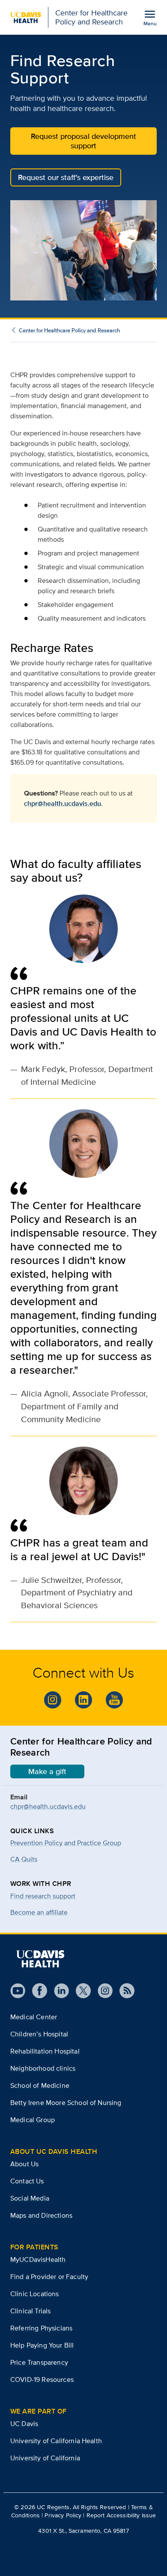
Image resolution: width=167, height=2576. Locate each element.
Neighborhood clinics (43, 2068)
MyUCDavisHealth (38, 2259)
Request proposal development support (83, 141)
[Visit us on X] (80, 1991)
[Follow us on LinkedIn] (58, 1991)
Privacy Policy (63, 2515)
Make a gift (47, 1771)
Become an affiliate (39, 1912)
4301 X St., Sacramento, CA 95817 (83, 2531)
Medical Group (33, 2120)
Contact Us (27, 2181)
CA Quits (24, 1859)
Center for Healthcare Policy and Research (69, 330)
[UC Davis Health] (40, 1959)
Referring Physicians (41, 2328)
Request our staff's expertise (66, 177)
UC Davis (24, 2424)
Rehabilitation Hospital (45, 2051)
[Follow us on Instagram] (53, 1700)
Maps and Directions (41, 2215)
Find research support (43, 1896)
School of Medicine (40, 2085)
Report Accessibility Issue (121, 2515)
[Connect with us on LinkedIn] (83, 1700)
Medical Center (34, 2017)
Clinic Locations (35, 2294)
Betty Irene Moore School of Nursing (66, 2103)
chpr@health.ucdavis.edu (63, 803)
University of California (45, 2458)
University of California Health (56, 2441)
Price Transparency (39, 2362)
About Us (24, 2164)
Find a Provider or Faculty (49, 2277)
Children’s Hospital (39, 2034)
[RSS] (124, 1991)
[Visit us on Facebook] (36, 1991)
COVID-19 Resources (42, 2379)
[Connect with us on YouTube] (114, 1700)
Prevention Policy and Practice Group (66, 1843)
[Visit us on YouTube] (18, 1991)
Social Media (30, 2198)
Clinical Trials (30, 2311)
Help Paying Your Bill (42, 2345)
